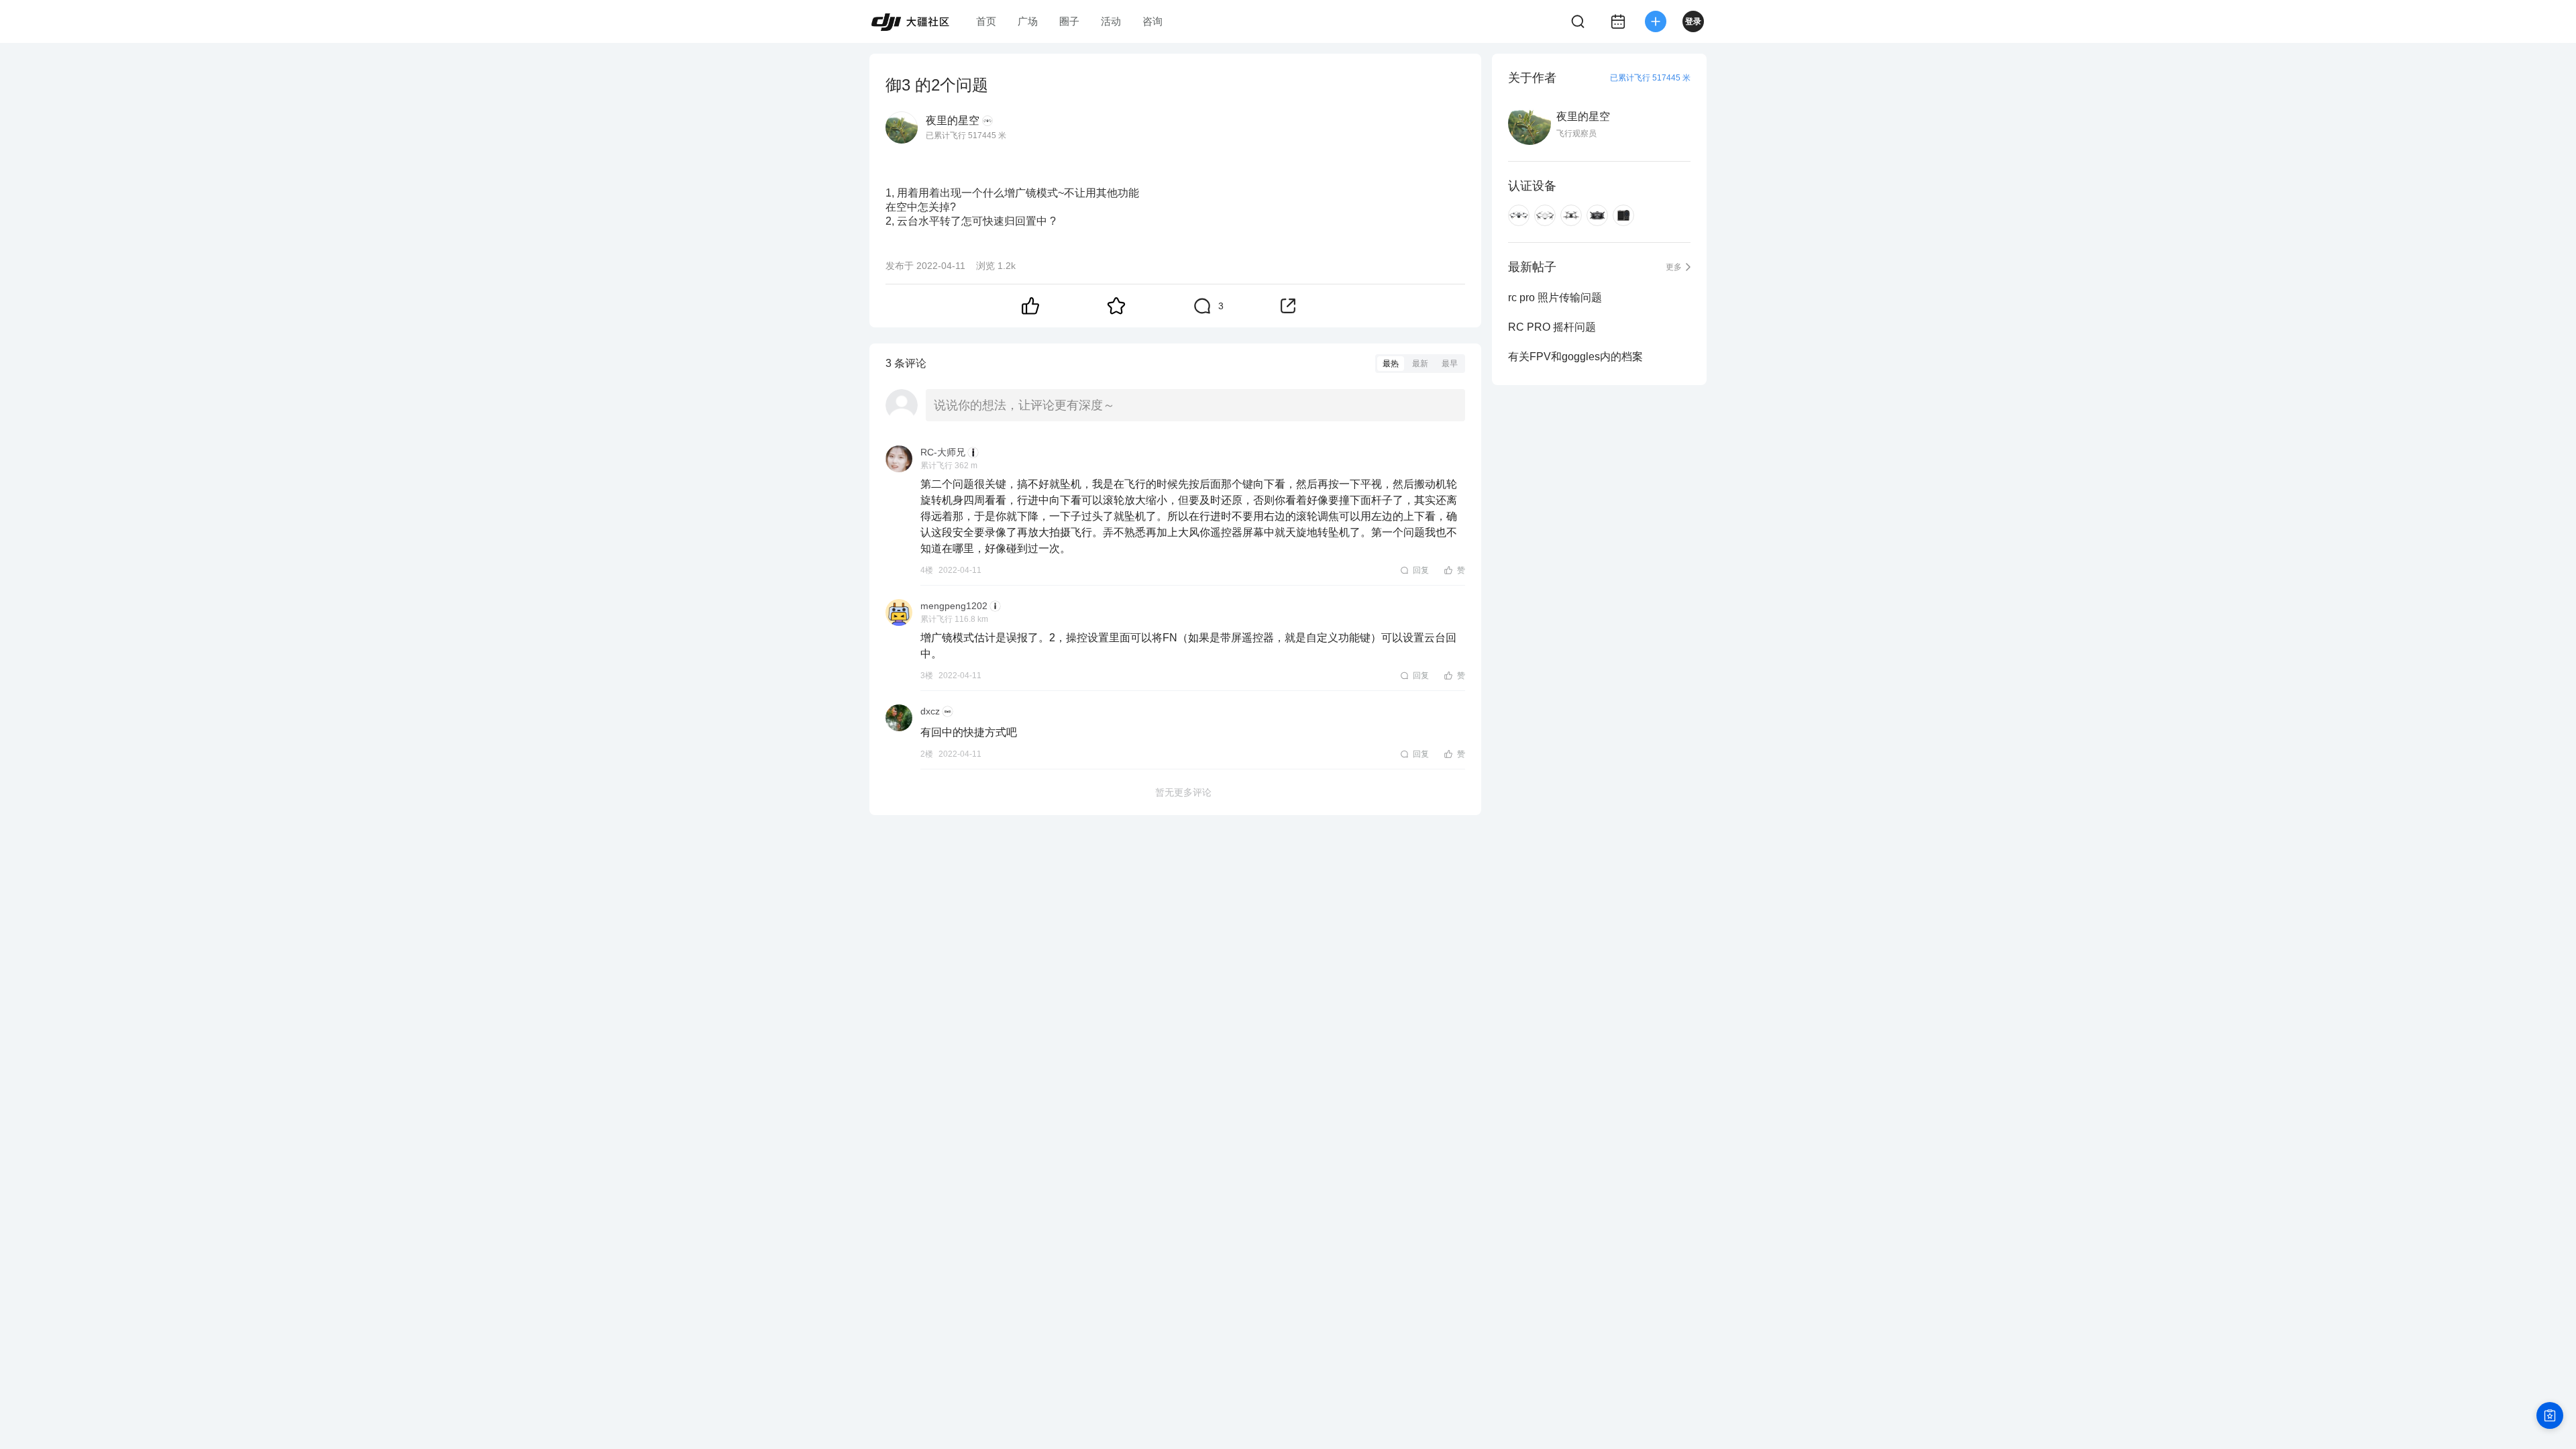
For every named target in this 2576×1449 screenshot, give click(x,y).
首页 (986, 21)
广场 (1028, 21)
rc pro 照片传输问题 (1555, 298)
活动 (1111, 21)
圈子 (1069, 21)
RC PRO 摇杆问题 (1552, 327)
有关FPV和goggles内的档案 (1575, 357)
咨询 (1152, 21)
